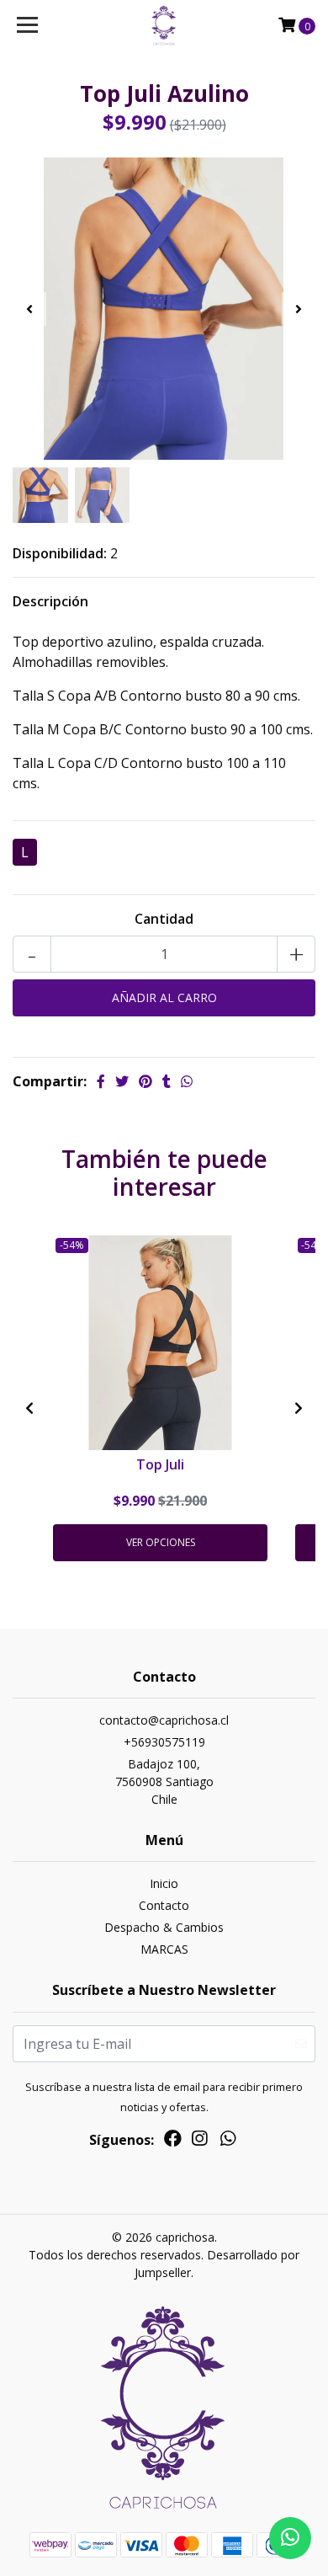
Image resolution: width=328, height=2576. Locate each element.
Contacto (164, 1905)
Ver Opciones (161, 1542)
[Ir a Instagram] (199, 2141)
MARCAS (164, 1949)
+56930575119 (164, 1742)
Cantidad (164, 919)
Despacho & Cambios (164, 1927)
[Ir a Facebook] (173, 2141)
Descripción (50, 601)
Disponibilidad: (60, 553)
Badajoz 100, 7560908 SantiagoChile (164, 1781)
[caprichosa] (164, 25)
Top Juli (160, 1464)
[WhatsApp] (228, 2141)
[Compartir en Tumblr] (167, 1081)
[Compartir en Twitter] (122, 1081)
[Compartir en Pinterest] (145, 1081)
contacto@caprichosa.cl (164, 1720)
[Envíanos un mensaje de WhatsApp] (290, 2538)
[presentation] (29, 309)
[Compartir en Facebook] (101, 1081)
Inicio (164, 1883)
